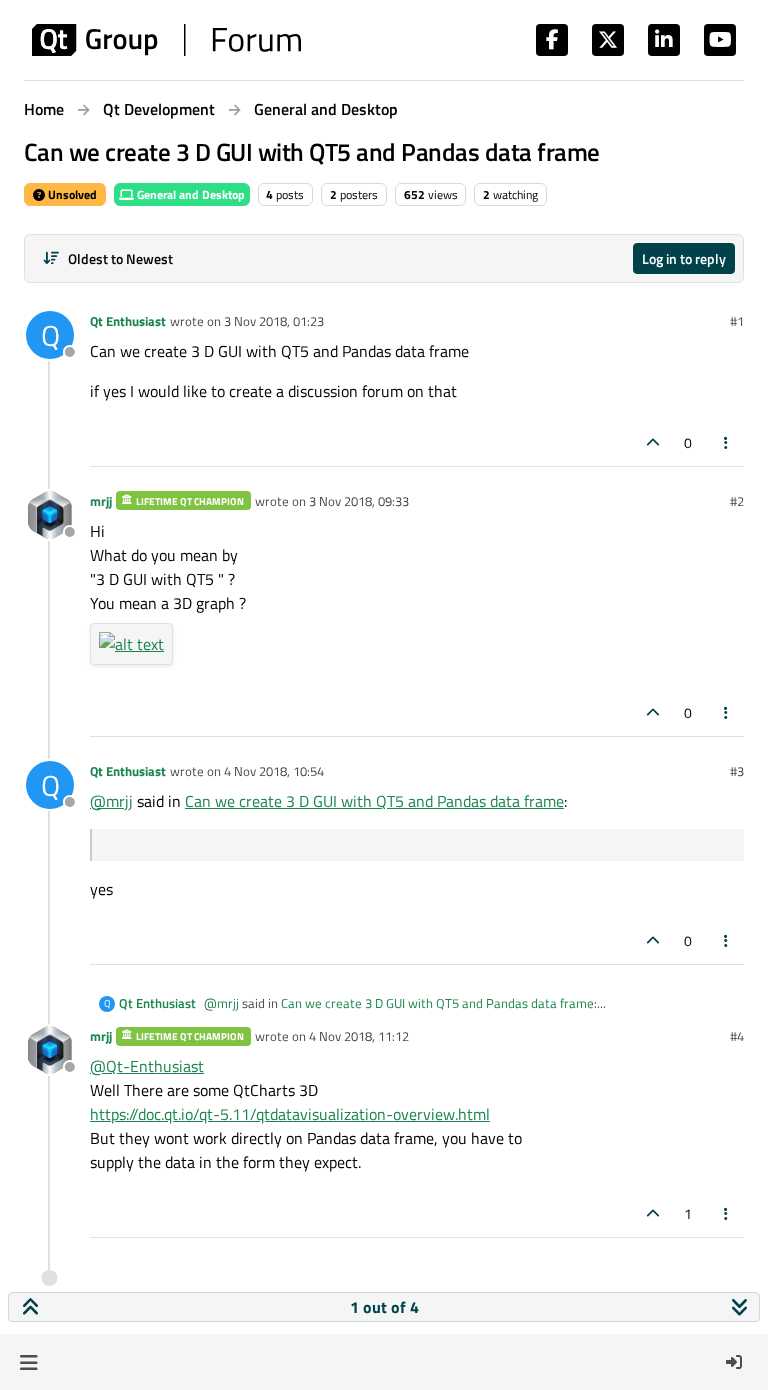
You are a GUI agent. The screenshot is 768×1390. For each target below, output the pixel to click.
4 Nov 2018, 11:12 (359, 1036)
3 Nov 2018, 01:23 (274, 321)
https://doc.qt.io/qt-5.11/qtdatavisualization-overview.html (290, 1114)
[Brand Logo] (166, 40)
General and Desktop (189, 194)
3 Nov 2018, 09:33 (359, 501)
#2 (737, 501)
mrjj (101, 501)
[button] (28, 1362)
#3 (737, 771)
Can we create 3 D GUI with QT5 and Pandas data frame (374, 801)
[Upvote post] (653, 442)
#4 (737, 1036)
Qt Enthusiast (128, 321)
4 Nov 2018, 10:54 (274, 771)
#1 (737, 321)
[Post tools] (727, 442)
